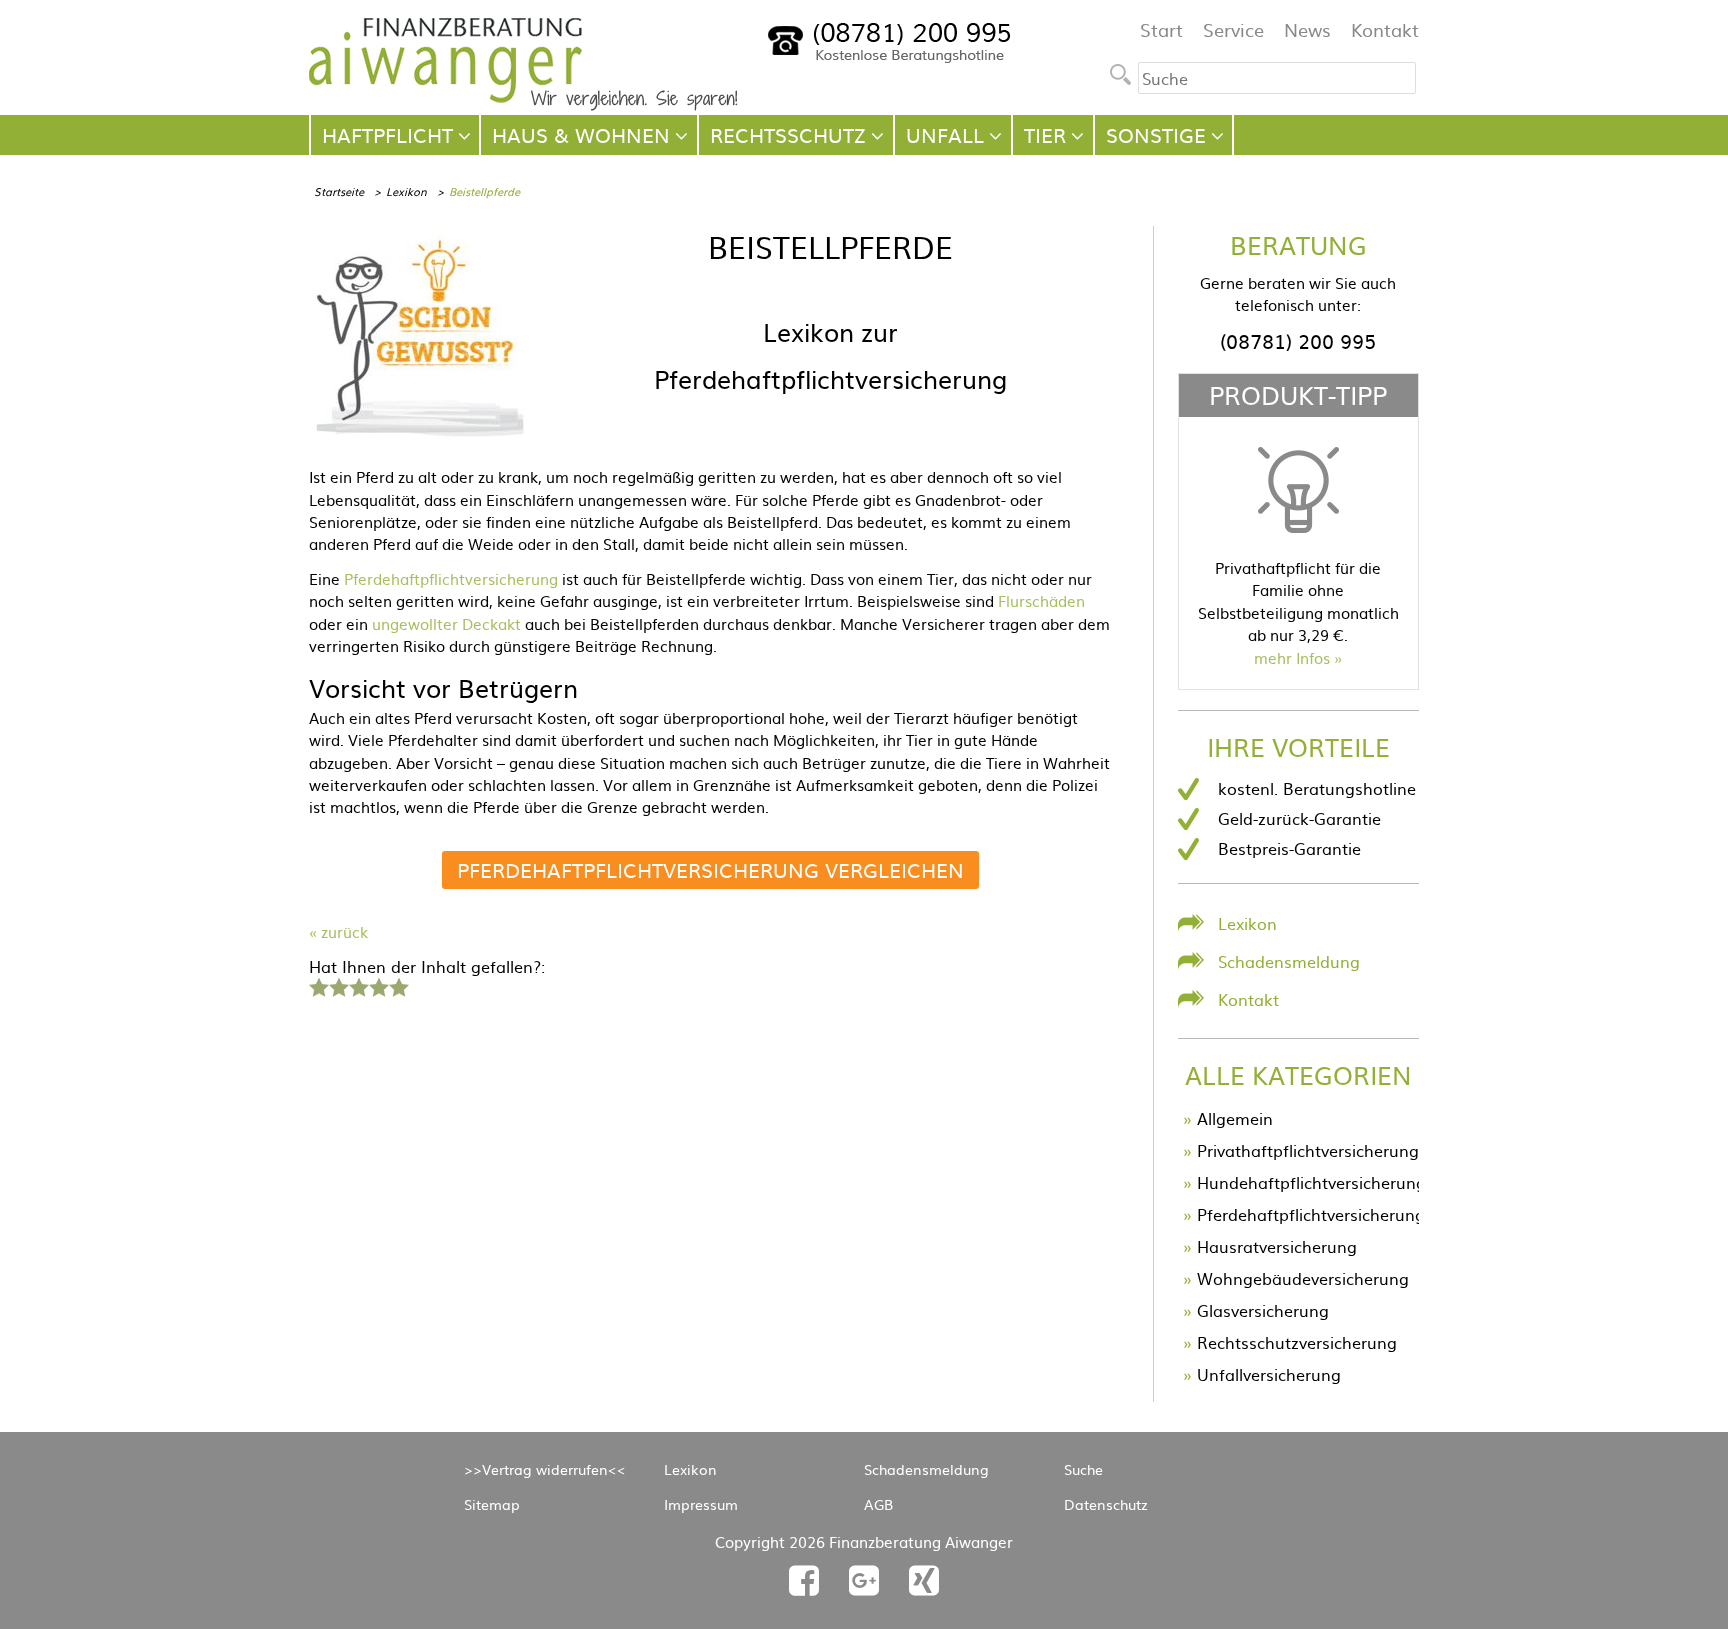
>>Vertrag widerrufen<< (545, 1469)
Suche (1083, 1469)
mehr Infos (1292, 657)
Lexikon (406, 191)
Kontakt (1385, 29)
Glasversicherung (1263, 1310)
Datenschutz (1106, 1504)
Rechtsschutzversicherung (1297, 1342)
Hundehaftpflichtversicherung (1311, 1182)
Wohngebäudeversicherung (1303, 1278)
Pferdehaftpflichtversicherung (451, 578)
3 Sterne (358, 985)
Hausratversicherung (1277, 1246)
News (1307, 29)
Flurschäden (1041, 600)
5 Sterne (398, 985)
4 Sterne (378, 985)
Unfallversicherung (1269, 1374)
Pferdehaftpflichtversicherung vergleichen (710, 869)
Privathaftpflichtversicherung (1308, 1150)
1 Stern (316, 985)
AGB (878, 1504)
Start (1161, 29)
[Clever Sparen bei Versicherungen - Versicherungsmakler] (523, 104)
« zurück (338, 931)
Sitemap (492, 1504)
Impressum (701, 1504)
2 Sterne (338, 985)
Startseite (339, 191)
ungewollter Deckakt (446, 623)
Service (1233, 29)
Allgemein (1235, 1118)
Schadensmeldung (1289, 961)
